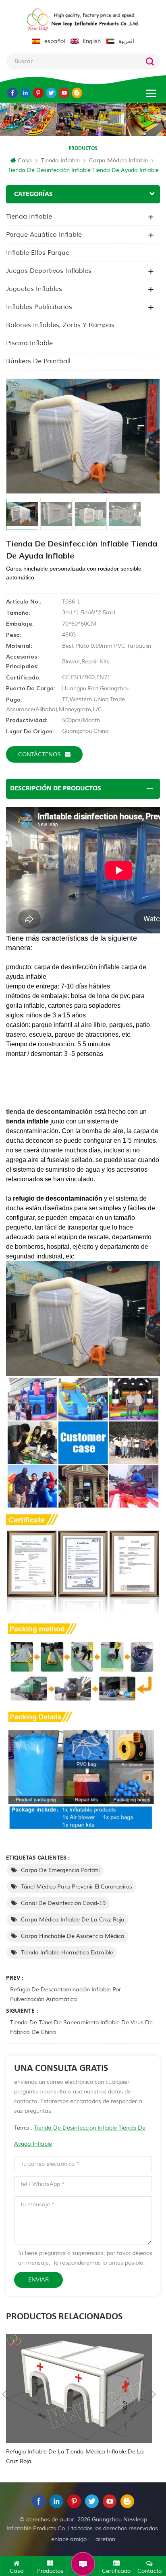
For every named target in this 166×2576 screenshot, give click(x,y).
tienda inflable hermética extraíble (67, 1953)
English (92, 41)
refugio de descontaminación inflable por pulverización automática (65, 1994)
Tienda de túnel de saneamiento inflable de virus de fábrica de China (81, 2027)
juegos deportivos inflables (49, 271)
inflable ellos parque (38, 253)
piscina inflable (29, 343)
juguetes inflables (34, 289)
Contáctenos (39, 754)
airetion (105, 2539)
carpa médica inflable (118, 161)
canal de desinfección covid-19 (63, 1903)
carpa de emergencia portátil (60, 1870)
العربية (126, 41)
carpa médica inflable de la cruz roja (73, 1920)
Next (154, 2394)
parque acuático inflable (44, 235)
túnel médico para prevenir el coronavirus (77, 1887)
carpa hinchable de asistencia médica (73, 1936)
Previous (4, 2394)
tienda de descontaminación (49, 1112)
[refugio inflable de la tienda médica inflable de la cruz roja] (79, 2389)
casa (25, 161)
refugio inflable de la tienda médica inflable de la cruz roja (75, 2456)
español (55, 41)
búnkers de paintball (38, 361)
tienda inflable (60, 161)
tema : (80, 2136)
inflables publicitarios (39, 307)
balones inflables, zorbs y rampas (60, 325)
